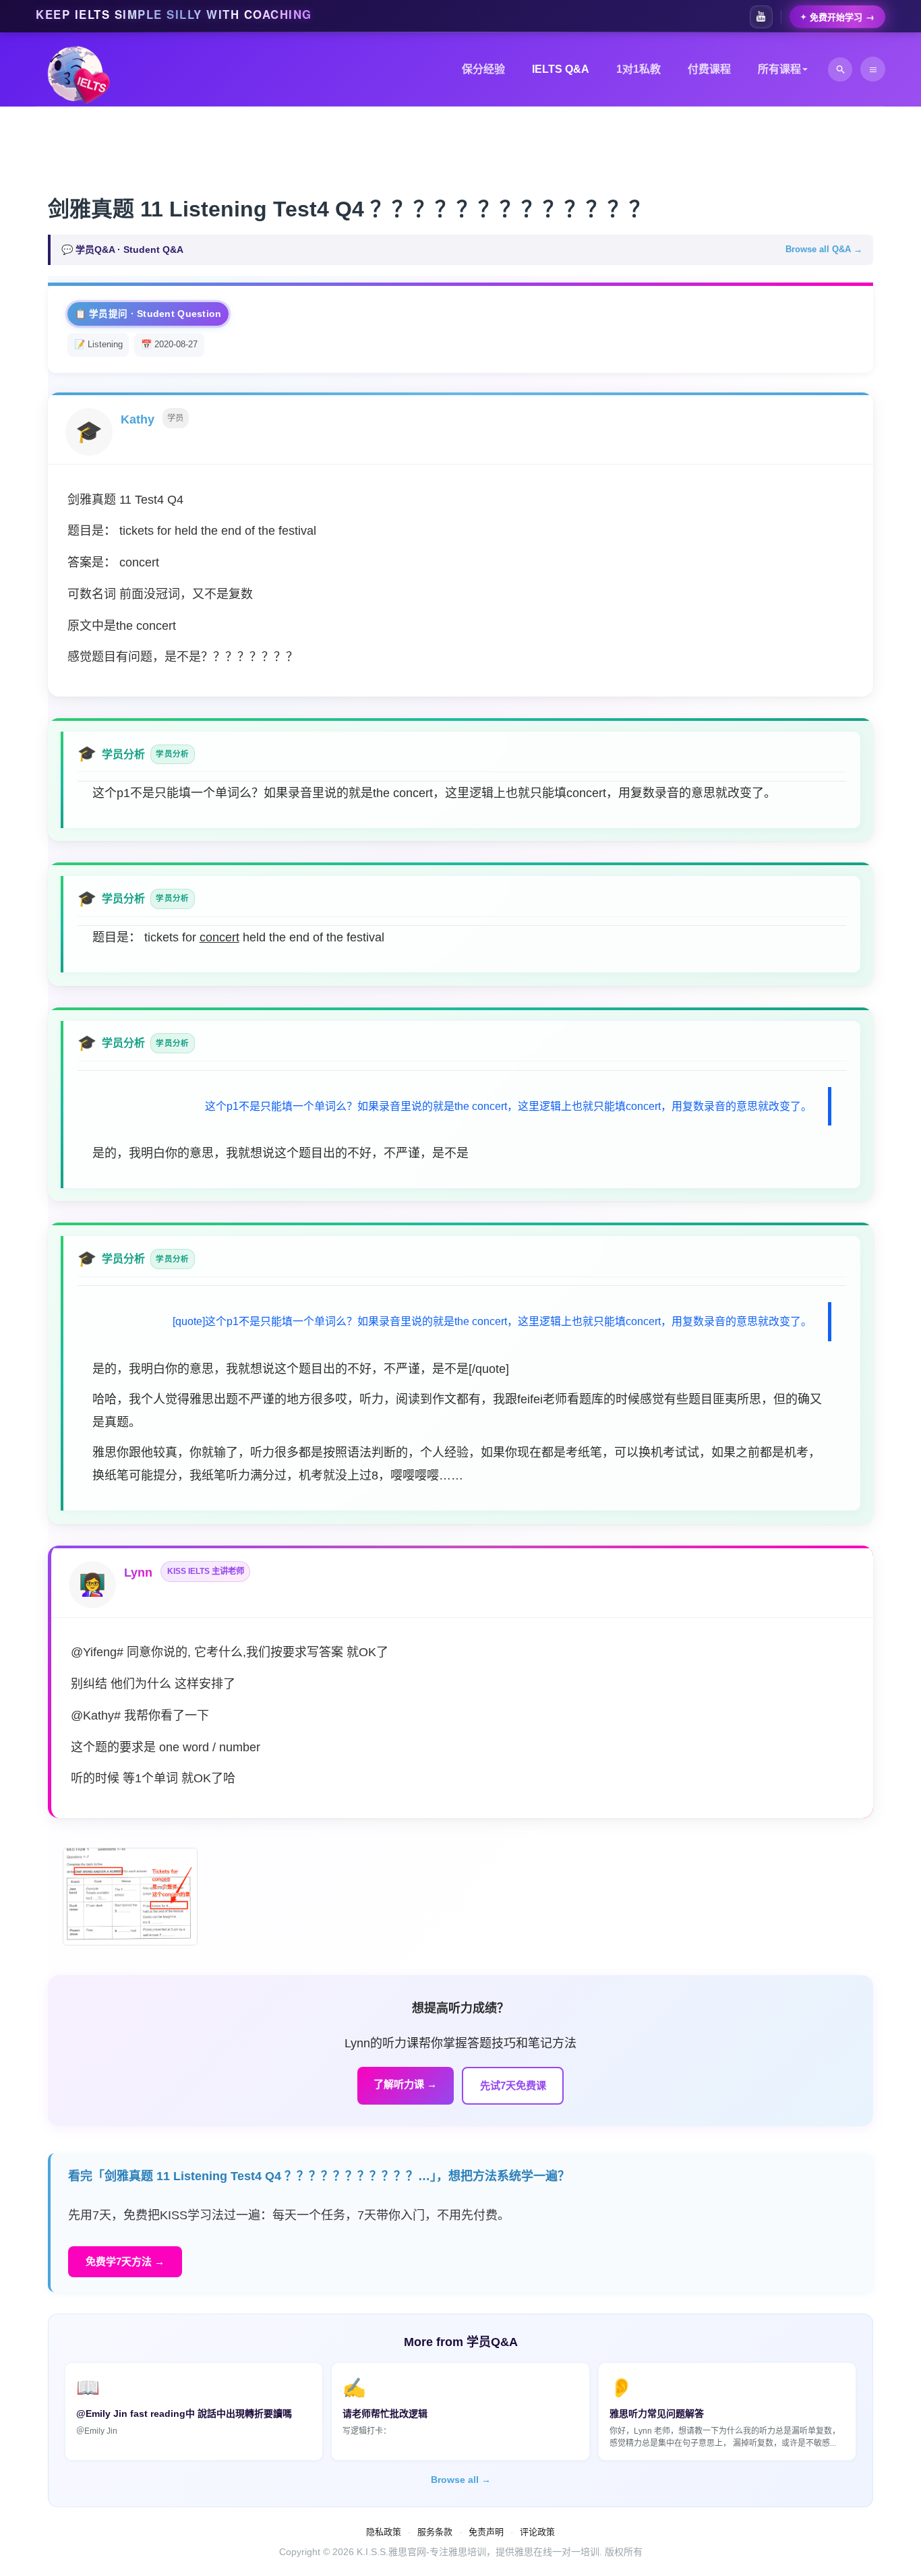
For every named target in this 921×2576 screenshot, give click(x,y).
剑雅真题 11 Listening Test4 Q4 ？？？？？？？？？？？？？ (349, 209)
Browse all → (461, 2480)
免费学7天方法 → (125, 2261)
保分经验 (483, 69)
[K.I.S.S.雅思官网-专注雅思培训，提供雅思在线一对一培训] (79, 76)
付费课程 (709, 69)
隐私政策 (384, 2532)
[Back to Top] (879, 2534)
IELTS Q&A (561, 69)
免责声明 (486, 2532)
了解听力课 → (405, 2084)
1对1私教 (638, 69)
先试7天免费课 (513, 2085)
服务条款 (435, 2532)
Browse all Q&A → (824, 249)
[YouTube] (761, 17)
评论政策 (537, 2532)
